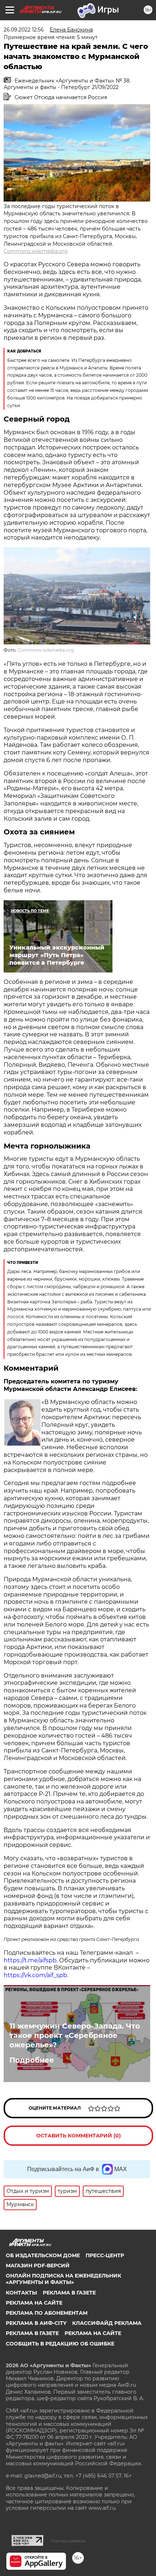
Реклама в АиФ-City (36, 2323)
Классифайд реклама (107, 2323)
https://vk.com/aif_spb (35, 1975)
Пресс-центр (105, 2255)
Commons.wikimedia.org (36, 251)
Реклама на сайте (34, 2303)
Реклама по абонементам (47, 2313)
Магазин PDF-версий (38, 2266)
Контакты (21, 2293)
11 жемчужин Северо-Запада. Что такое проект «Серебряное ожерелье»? (75, 2035)
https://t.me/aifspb (30, 1960)
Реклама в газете (69, 2293)
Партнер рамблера (68, 2541)
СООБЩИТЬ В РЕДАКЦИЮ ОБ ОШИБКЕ (60, 2344)
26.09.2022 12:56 (24, 30)
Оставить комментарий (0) (79, 2136)
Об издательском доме (43, 2255)
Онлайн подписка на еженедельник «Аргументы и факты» (63, 2279)
